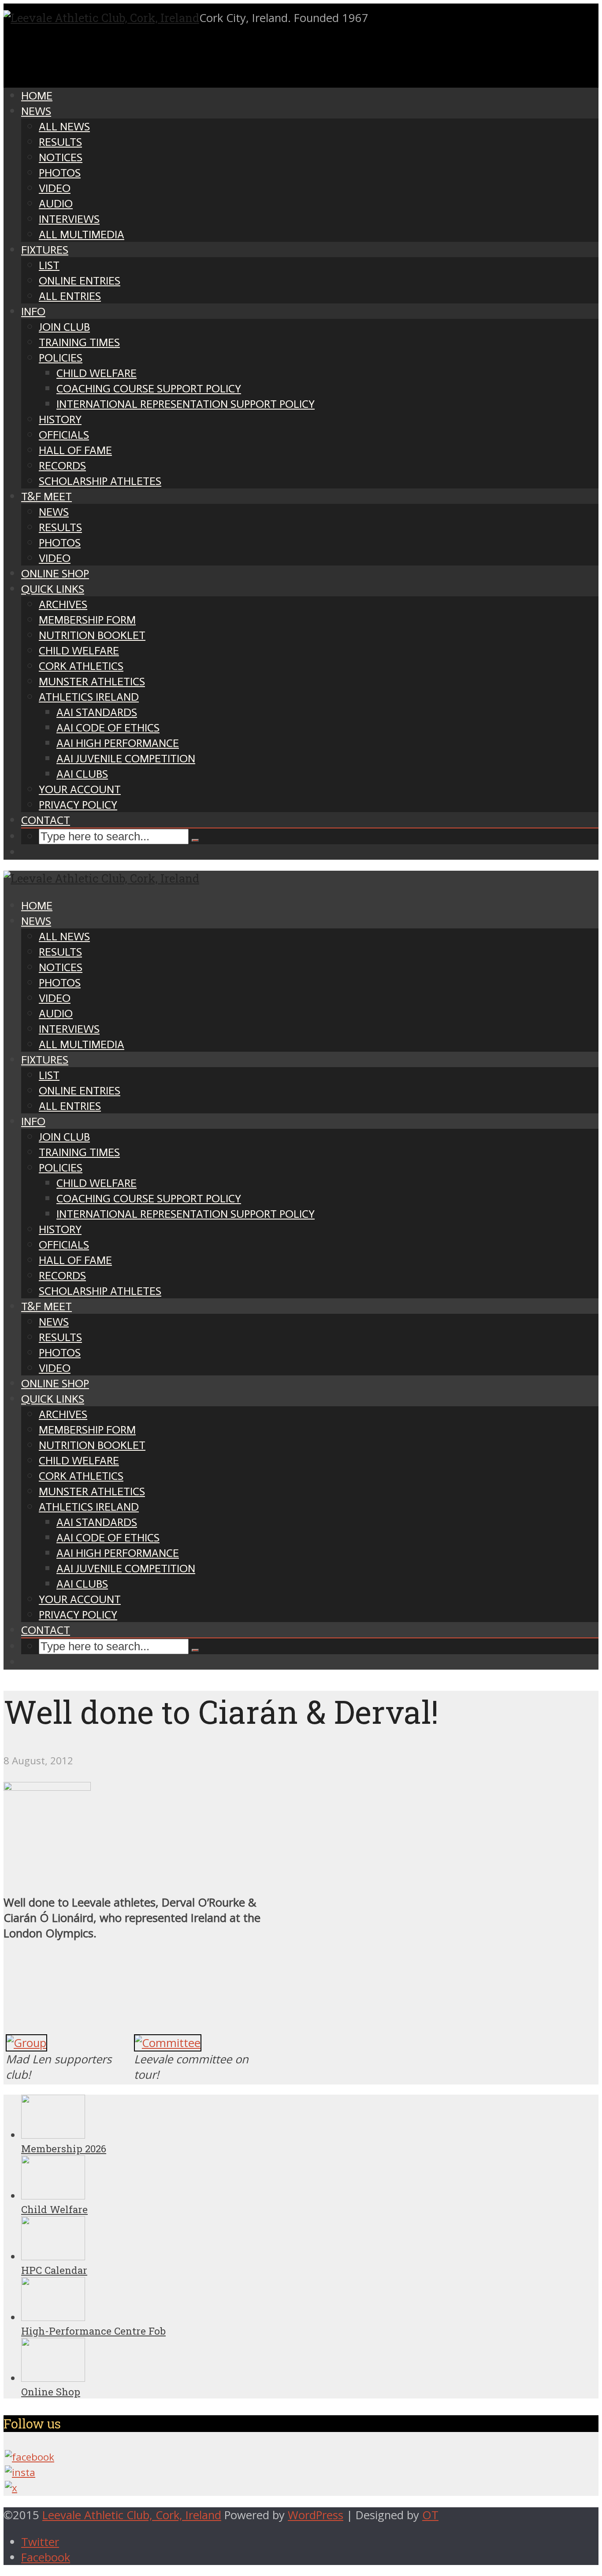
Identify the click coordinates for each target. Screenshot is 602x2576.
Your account (80, 789)
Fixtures (45, 250)
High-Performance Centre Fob (93, 2331)
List (49, 265)
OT (430, 2515)
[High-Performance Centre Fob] (53, 2317)
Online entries (80, 281)
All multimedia (82, 235)
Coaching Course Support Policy (149, 389)
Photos (60, 173)
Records (62, 466)
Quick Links (53, 589)
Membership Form (87, 620)
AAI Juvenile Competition (126, 759)
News (36, 111)
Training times (79, 342)
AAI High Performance (118, 743)
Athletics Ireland (89, 697)
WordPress (316, 2515)
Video (55, 188)
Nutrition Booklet (92, 635)
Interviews (69, 219)
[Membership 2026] (53, 2135)
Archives (63, 604)
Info (33, 312)
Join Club (64, 327)
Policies (61, 358)
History (60, 419)
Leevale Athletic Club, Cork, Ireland (132, 2515)
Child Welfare (97, 373)
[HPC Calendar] (53, 2256)
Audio (56, 204)
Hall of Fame (75, 450)
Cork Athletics (81, 666)
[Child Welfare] (53, 2196)
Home (37, 96)
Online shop (55, 574)
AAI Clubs (82, 774)
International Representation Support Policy (186, 404)
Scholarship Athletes (100, 481)
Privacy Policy (78, 805)
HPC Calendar (54, 2270)
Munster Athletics (92, 682)
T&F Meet (46, 497)
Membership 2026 (64, 2149)
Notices (61, 157)
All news (64, 127)
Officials (64, 435)
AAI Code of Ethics (108, 728)
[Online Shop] (53, 2378)
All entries (70, 296)
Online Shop (51, 2392)
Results (60, 142)
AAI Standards (97, 712)
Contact (46, 820)
